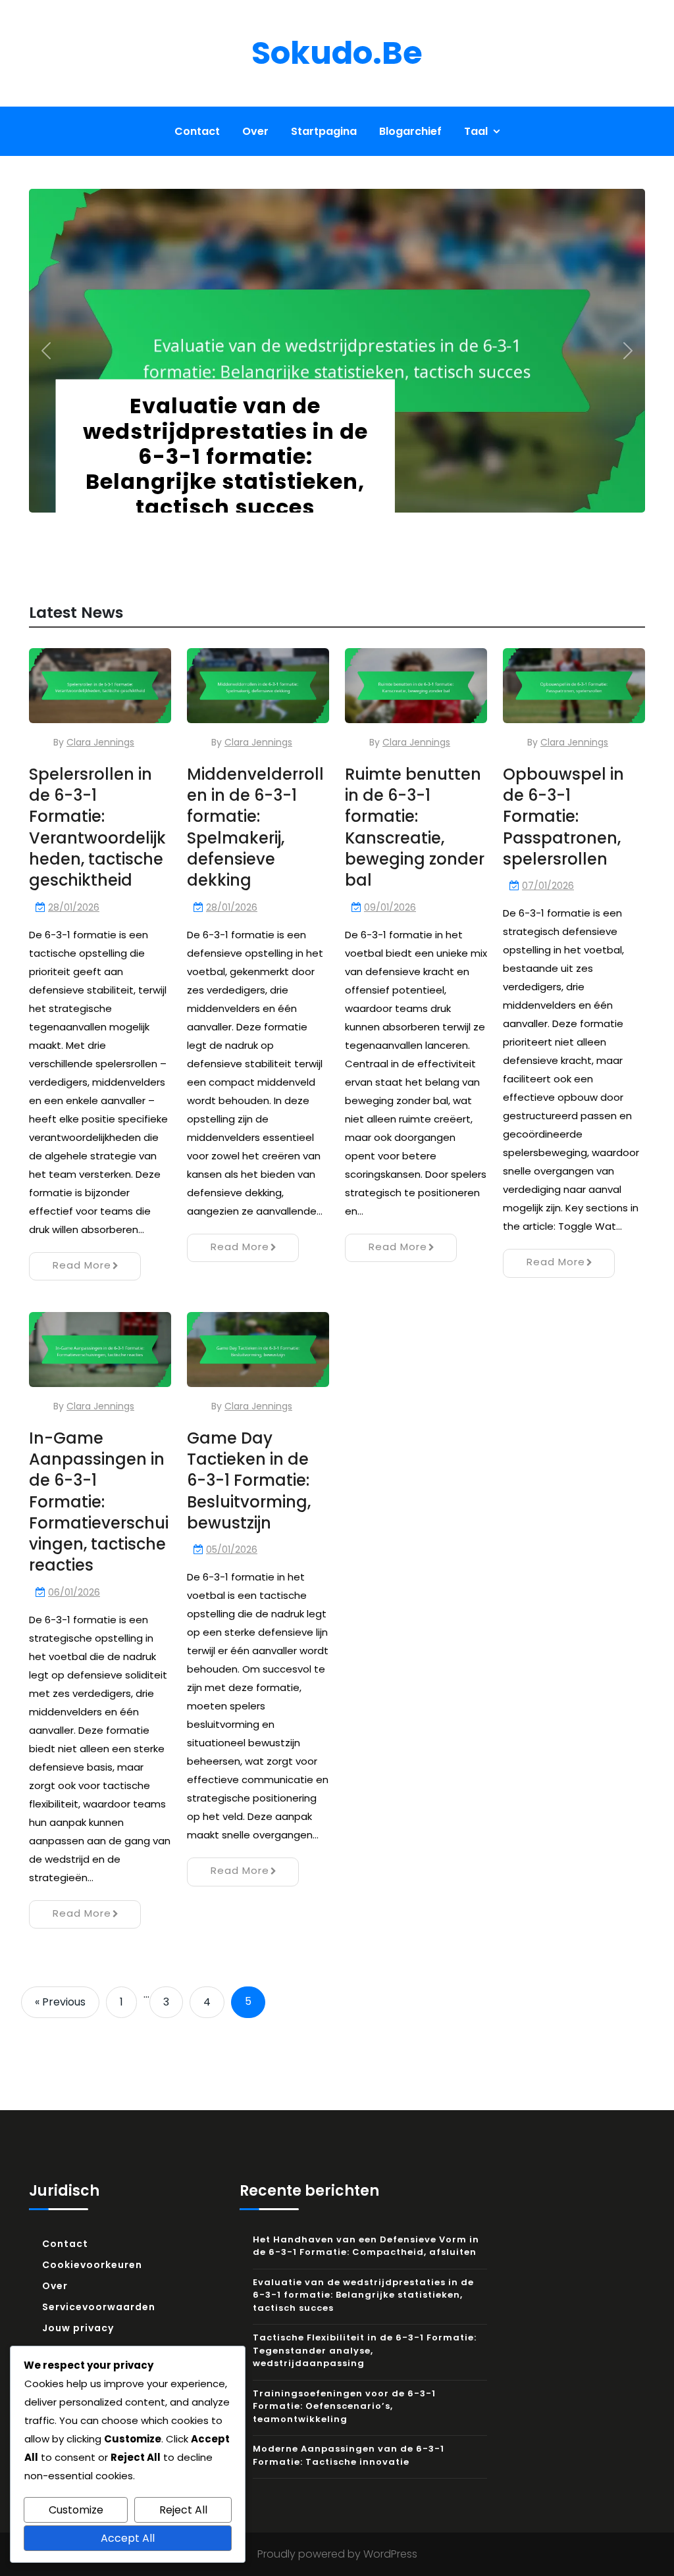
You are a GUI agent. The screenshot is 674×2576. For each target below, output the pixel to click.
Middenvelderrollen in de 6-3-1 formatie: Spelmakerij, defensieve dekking (255, 827)
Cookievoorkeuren (92, 2265)
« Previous (60, 2002)
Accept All (128, 2538)
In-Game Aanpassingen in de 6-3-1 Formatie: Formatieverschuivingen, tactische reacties (99, 1502)
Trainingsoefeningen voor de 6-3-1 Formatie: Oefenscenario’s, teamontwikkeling (344, 2406)
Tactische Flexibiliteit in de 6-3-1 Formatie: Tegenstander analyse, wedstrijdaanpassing (365, 2350)
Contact (197, 131)
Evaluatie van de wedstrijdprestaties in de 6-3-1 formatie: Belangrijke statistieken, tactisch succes (225, 456)
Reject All (183, 2510)
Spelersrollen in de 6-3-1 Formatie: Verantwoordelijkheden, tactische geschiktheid (97, 827)
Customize (76, 2510)
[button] (46, 350)
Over (255, 131)
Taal (476, 131)
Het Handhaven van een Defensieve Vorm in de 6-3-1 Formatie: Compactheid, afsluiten (366, 2246)
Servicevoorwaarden (99, 2307)
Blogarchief (410, 131)
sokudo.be (337, 53)
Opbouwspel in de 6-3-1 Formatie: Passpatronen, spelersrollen (563, 817)
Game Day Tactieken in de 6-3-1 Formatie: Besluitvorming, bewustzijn (249, 1480)
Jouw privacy (78, 2328)
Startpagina (324, 131)
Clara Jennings (100, 742)
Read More (82, 1265)
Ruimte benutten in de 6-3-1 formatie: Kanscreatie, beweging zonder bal (415, 827)
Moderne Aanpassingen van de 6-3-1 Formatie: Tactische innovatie (349, 2455)
